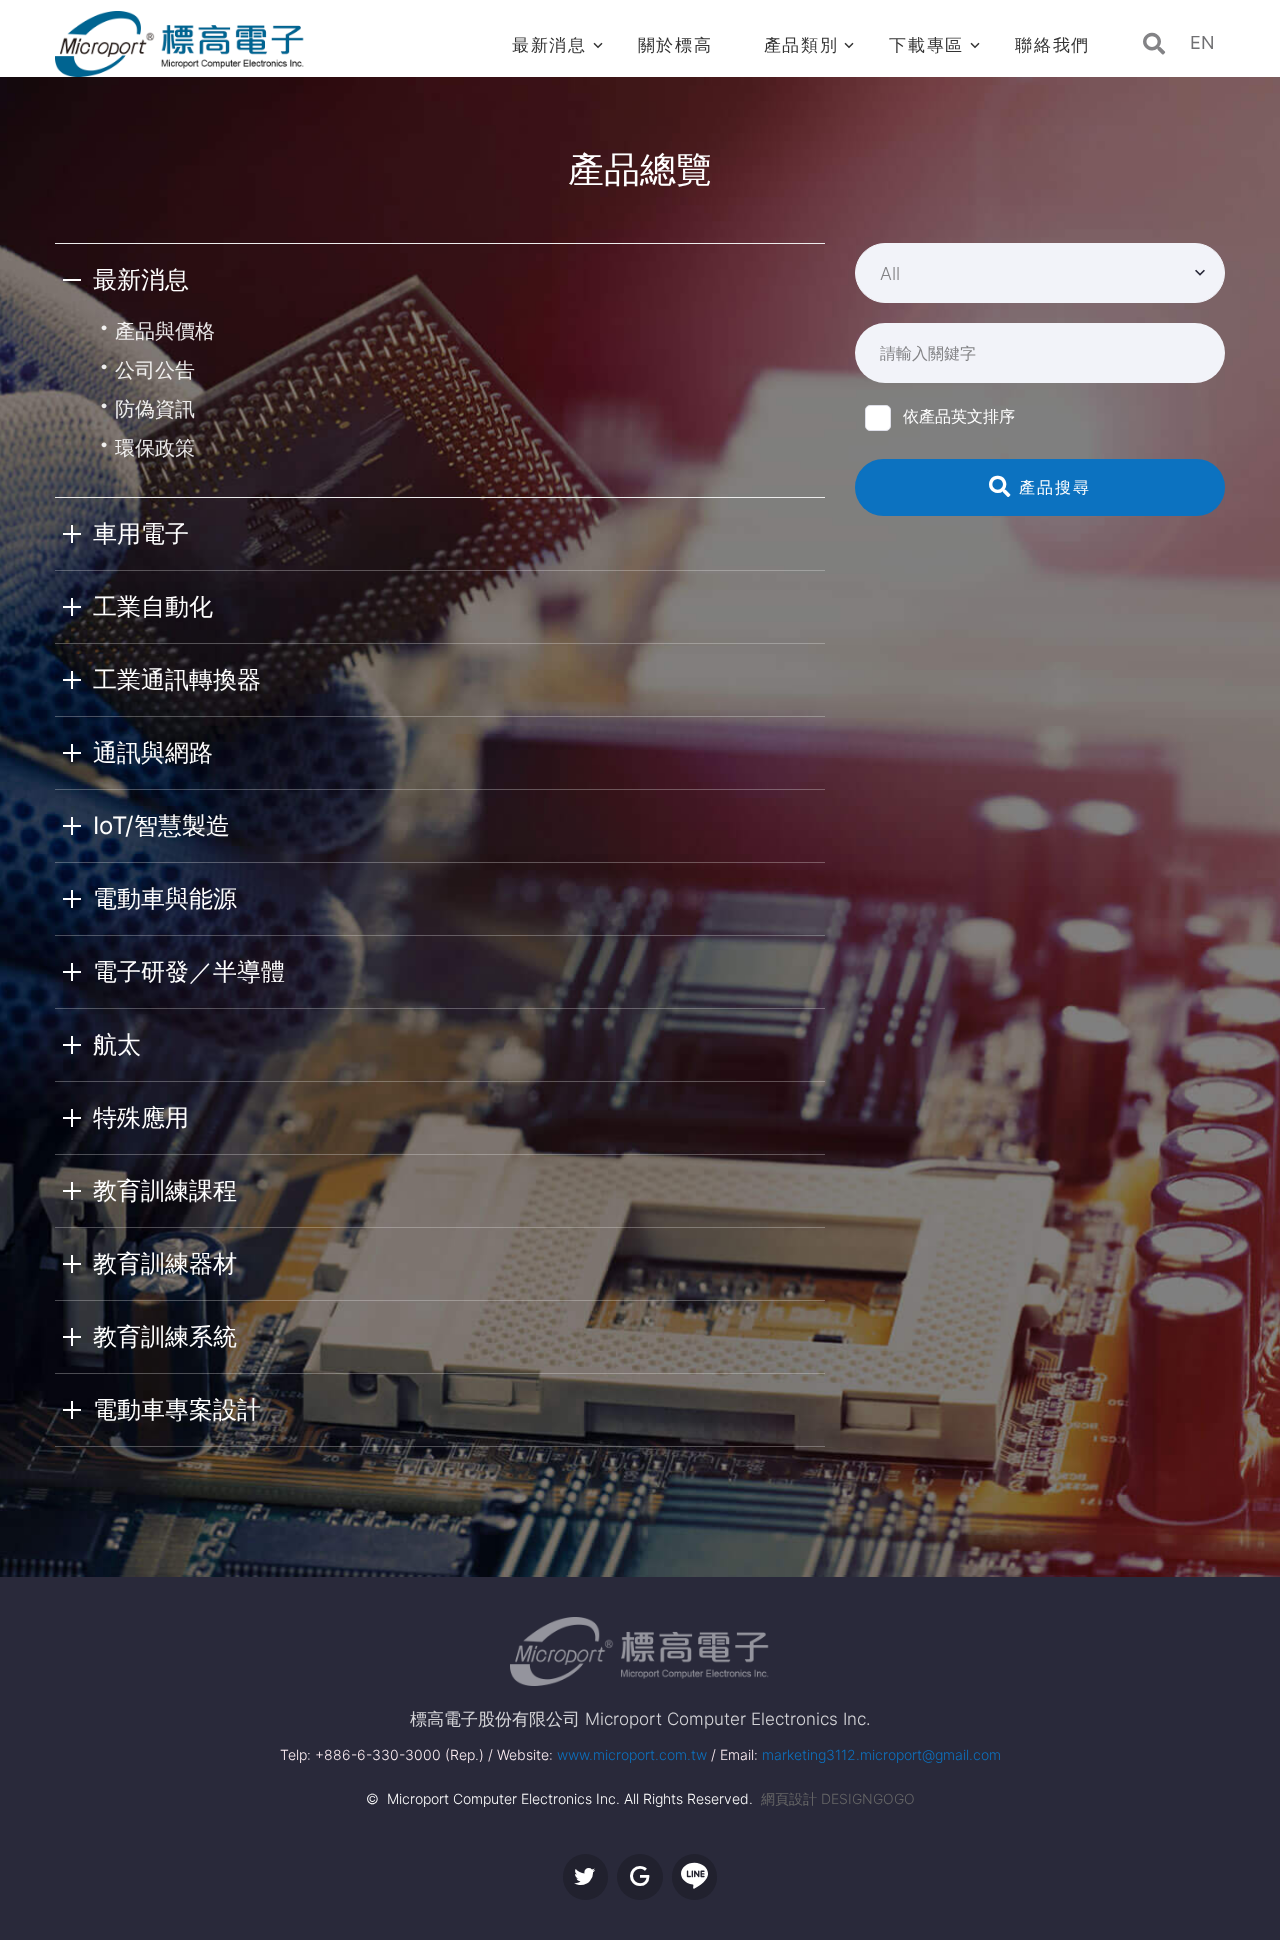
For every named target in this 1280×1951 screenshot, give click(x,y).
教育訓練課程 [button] (165, 1190)
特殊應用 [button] (141, 1117)
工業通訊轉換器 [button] (177, 679)
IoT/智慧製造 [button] (161, 825)
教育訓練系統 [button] (165, 1336)
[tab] (440, 280)
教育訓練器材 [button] (165, 1263)
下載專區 (926, 45)
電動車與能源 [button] (165, 898)
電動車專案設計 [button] (177, 1409)
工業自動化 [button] (153, 606)
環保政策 (155, 448)
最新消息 (549, 45)
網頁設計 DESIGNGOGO (838, 1798)
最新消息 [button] (141, 279)
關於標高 (675, 45)
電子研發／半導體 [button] (189, 971)
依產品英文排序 (959, 416)
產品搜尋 (1051, 487)
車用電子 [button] (141, 533)
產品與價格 (165, 331)
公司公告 (155, 370)
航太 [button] (117, 1044)
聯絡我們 (1052, 45)
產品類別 (801, 45)
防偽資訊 (155, 409)
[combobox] (1040, 273)
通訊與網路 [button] (153, 752)
